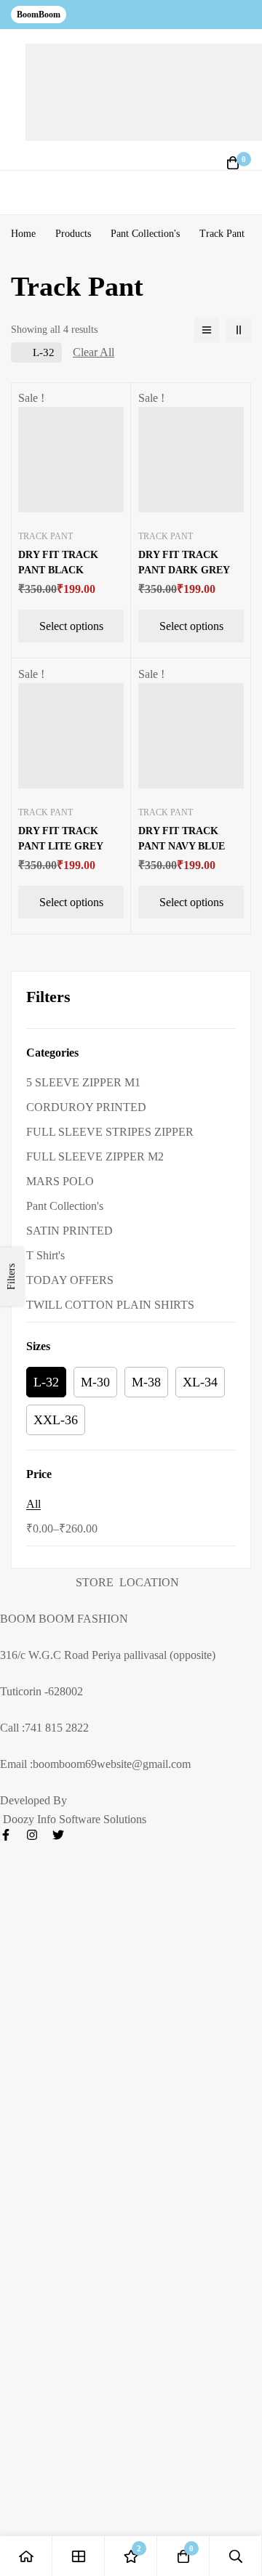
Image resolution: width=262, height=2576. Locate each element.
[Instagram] (32, 1835)
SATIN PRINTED (70, 1231)
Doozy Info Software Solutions (73, 1819)
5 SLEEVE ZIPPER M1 (83, 1082)
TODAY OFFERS (70, 1280)
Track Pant (45, 536)
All (33, 1504)
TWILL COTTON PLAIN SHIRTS (110, 1305)
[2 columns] (239, 330)
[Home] (26, 2556)
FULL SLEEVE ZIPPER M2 (95, 1156)
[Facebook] (6, 1835)
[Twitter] (58, 1835)
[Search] (236, 2556)
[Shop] (79, 2556)
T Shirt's (45, 1255)
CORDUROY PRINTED (86, 1107)
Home (23, 234)
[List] (207, 330)
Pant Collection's (145, 234)
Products (73, 234)
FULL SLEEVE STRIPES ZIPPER (110, 1132)
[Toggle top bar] (247, 15)
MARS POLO (60, 1181)
